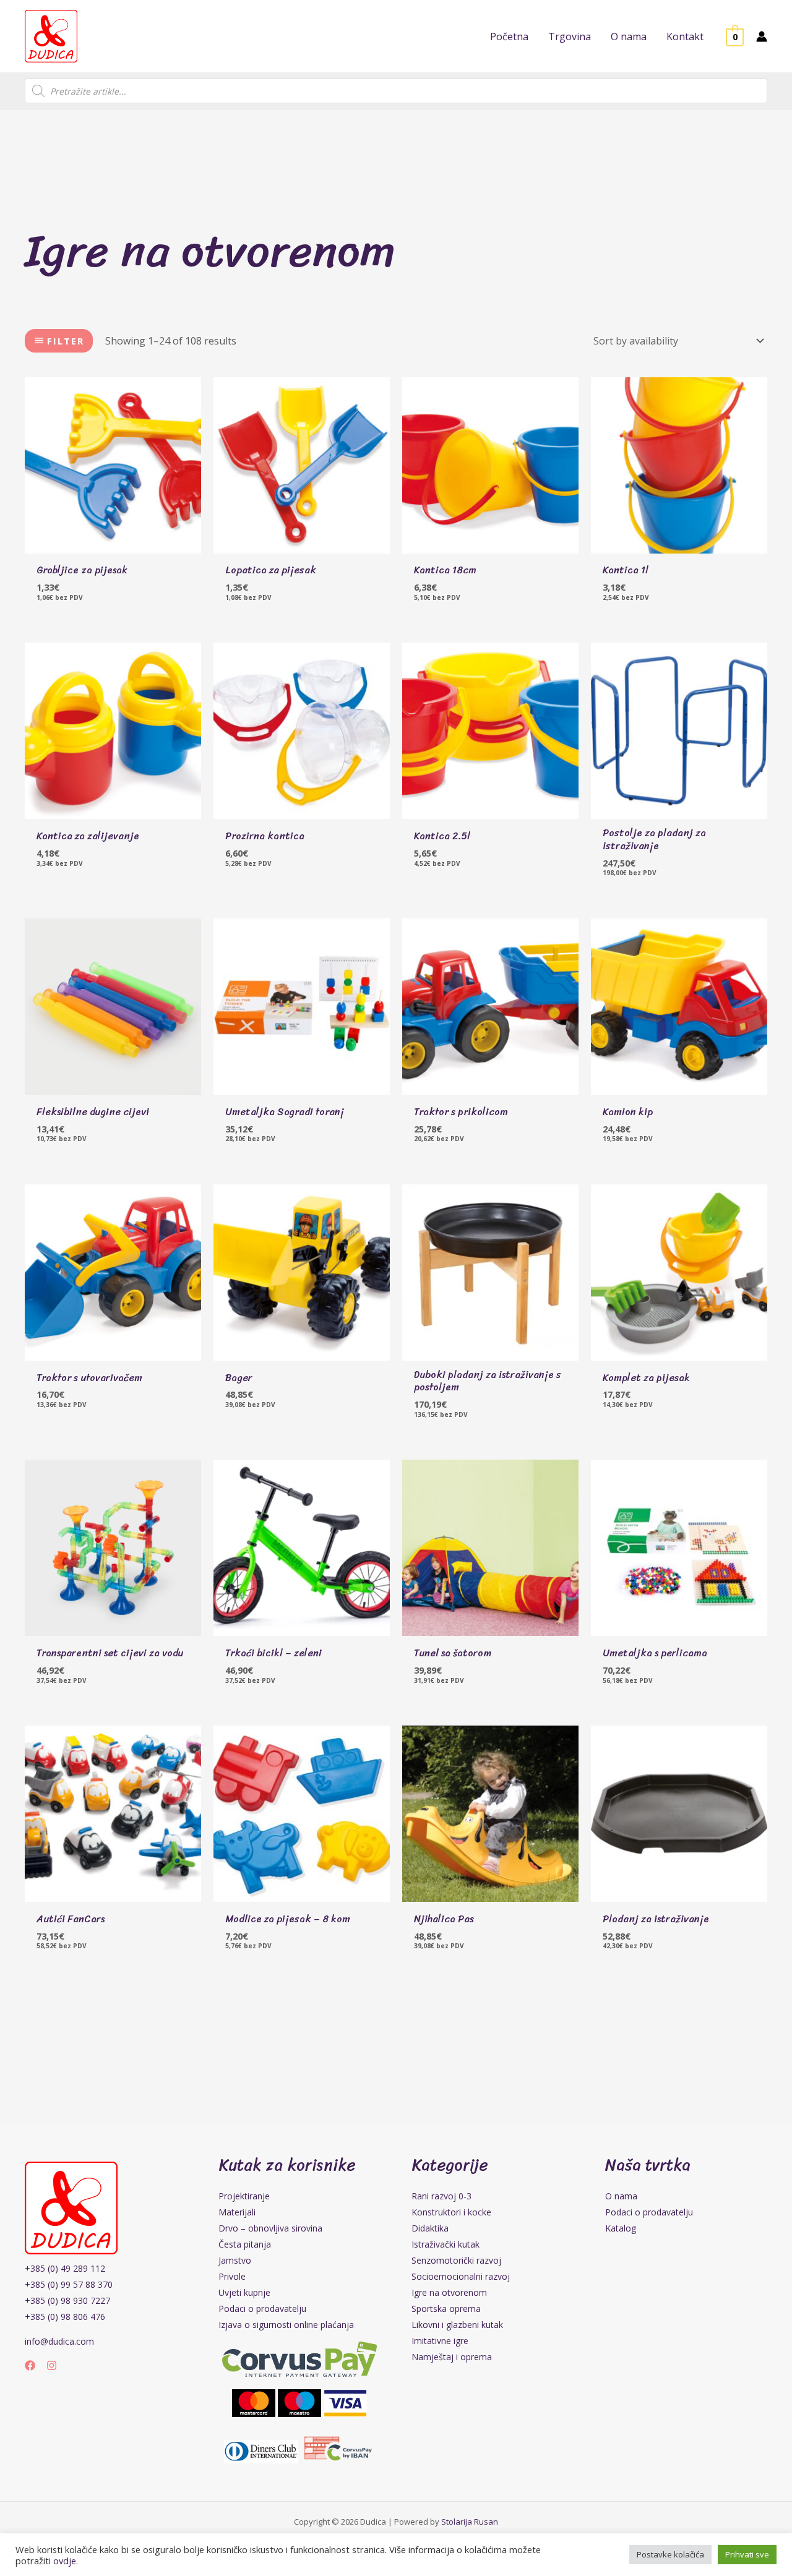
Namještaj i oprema (452, 2357)
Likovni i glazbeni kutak (457, 2325)
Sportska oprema (446, 2309)
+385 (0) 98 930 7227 (67, 2300)
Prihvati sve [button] (747, 2554)
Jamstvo (235, 2260)
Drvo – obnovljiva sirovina (270, 2228)
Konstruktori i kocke (451, 2212)
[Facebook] (30, 2365)
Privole (232, 2276)
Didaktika (430, 2228)
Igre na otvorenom (449, 2292)
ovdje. (66, 2561)
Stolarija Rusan (470, 2522)
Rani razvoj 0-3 (441, 2196)
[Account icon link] (762, 36)
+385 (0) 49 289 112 (65, 2268)
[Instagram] (52, 2365)
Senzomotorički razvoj (456, 2260)
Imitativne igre (440, 2341)
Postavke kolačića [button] (670, 2554)
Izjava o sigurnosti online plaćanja (286, 2325)
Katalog (621, 2228)
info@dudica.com (59, 2341)
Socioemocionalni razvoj (461, 2276)
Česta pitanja (245, 2244)
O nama (621, 2196)
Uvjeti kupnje (244, 2292)
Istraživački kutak (445, 2244)
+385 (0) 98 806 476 (65, 2317)
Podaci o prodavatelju (262, 2309)
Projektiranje (244, 2196)
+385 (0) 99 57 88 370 (69, 2284)
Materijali (237, 2212)
